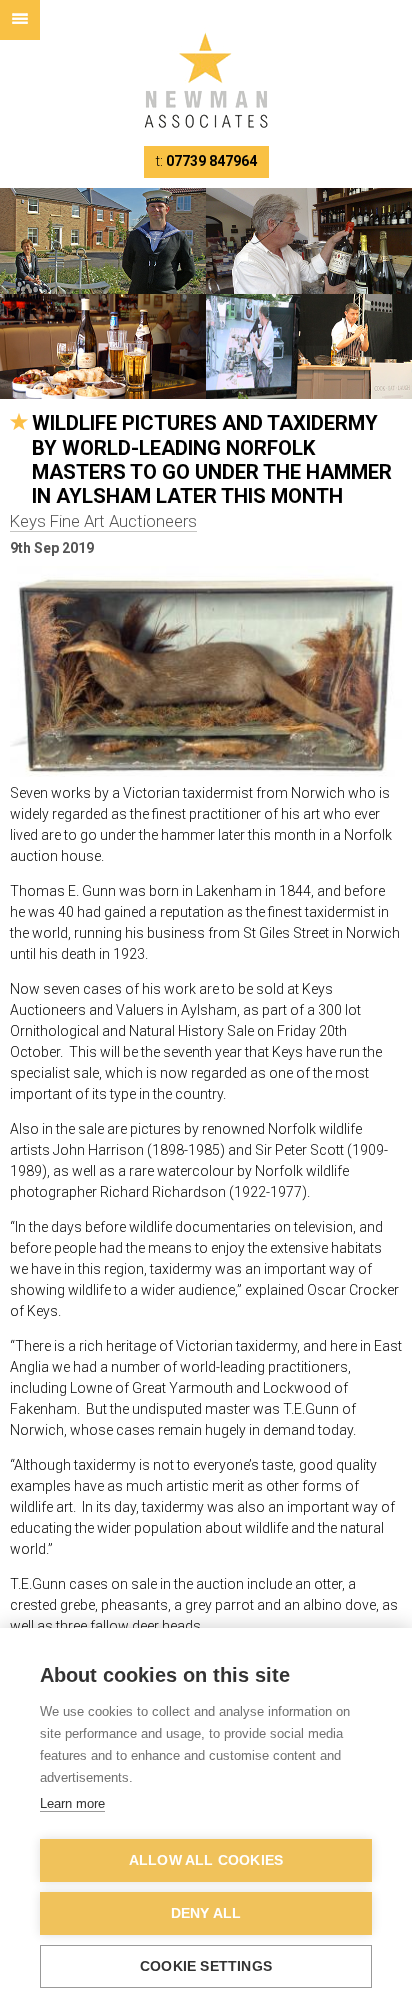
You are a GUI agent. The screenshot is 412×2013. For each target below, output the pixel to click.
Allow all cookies (206, 1860)
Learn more (72, 1803)
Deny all (206, 1913)
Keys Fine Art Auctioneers (103, 521)
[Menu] (20, 20)
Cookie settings (206, 1966)
